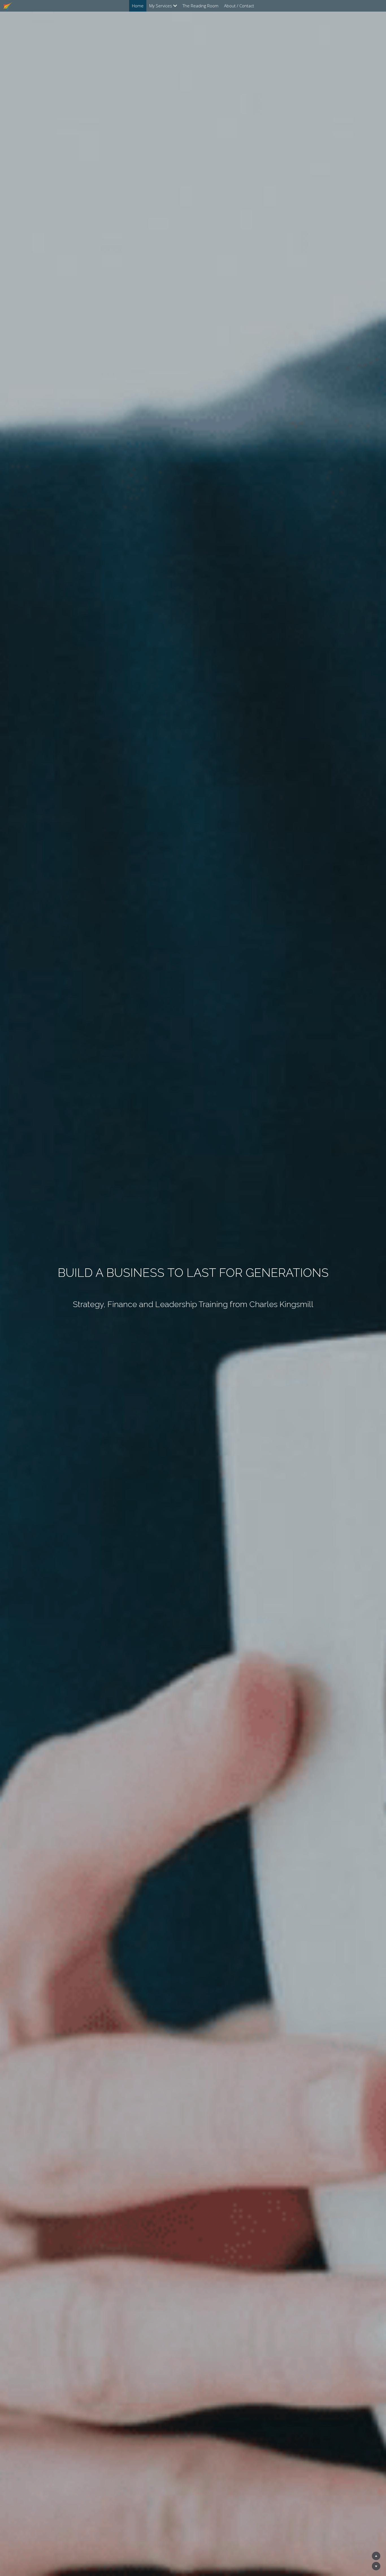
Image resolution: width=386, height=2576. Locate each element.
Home (138, 6)
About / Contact (239, 6)
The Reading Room (200, 6)
